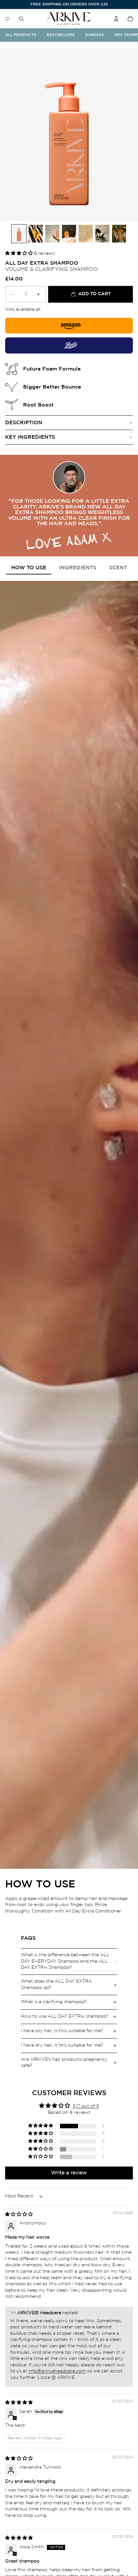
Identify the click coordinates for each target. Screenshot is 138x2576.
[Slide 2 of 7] (36, 234)
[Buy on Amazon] (69, 326)
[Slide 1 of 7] (19, 234)
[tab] (29, 568)
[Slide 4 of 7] (69, 234)
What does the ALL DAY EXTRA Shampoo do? (56, 1985)
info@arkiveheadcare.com (57, 2371)
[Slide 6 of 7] (102, 234)
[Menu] (7, 19)
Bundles (95, 35)
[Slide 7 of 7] (119, 234)
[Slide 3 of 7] (52, 234)
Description (24, 423)
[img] (19, 2214)
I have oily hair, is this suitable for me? (62, 2031)
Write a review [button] (69, 2173)
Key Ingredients (30, 437)
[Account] (116, 19)
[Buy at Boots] (69, 345)
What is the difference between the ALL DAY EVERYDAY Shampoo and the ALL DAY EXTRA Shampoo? (65, 1961)
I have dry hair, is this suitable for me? (62, 2045)
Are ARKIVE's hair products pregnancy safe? (64, 2063)
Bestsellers (61, 35)
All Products (21, 35)
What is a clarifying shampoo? (54, 2002)
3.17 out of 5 (86, 2106)
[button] (20, 253)
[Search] (21, 19)
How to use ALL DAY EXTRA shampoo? (65, 2016)
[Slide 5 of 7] (86, 234)
